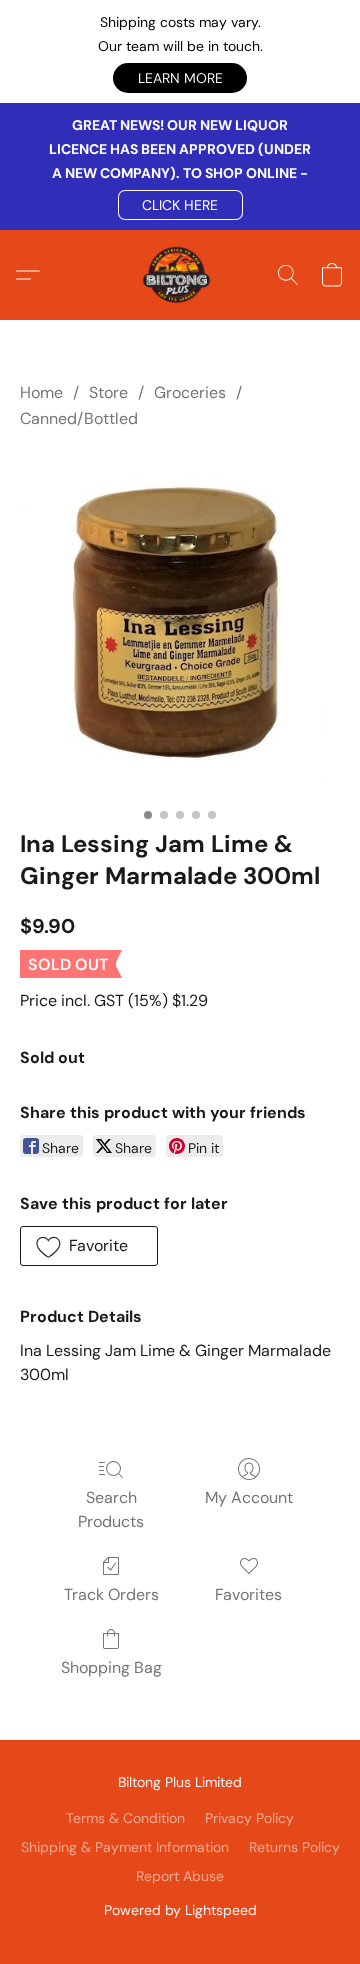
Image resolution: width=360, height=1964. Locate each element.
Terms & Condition (125, 1818)
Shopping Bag (111, 1667)
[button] (180, 78)
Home (41, 392)
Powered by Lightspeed (180, 1910)
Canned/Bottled (79, 418)
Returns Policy (294, 1847)
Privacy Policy (249, 1818)
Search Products (111, 1509)
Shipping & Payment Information (125, 1847)
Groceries (190, 392)
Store (108, 392)
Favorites (248, 1594)
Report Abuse (180, 1876)
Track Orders (111, 1594)
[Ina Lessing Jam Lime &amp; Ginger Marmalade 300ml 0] (180, 625)
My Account (249, 1497)
